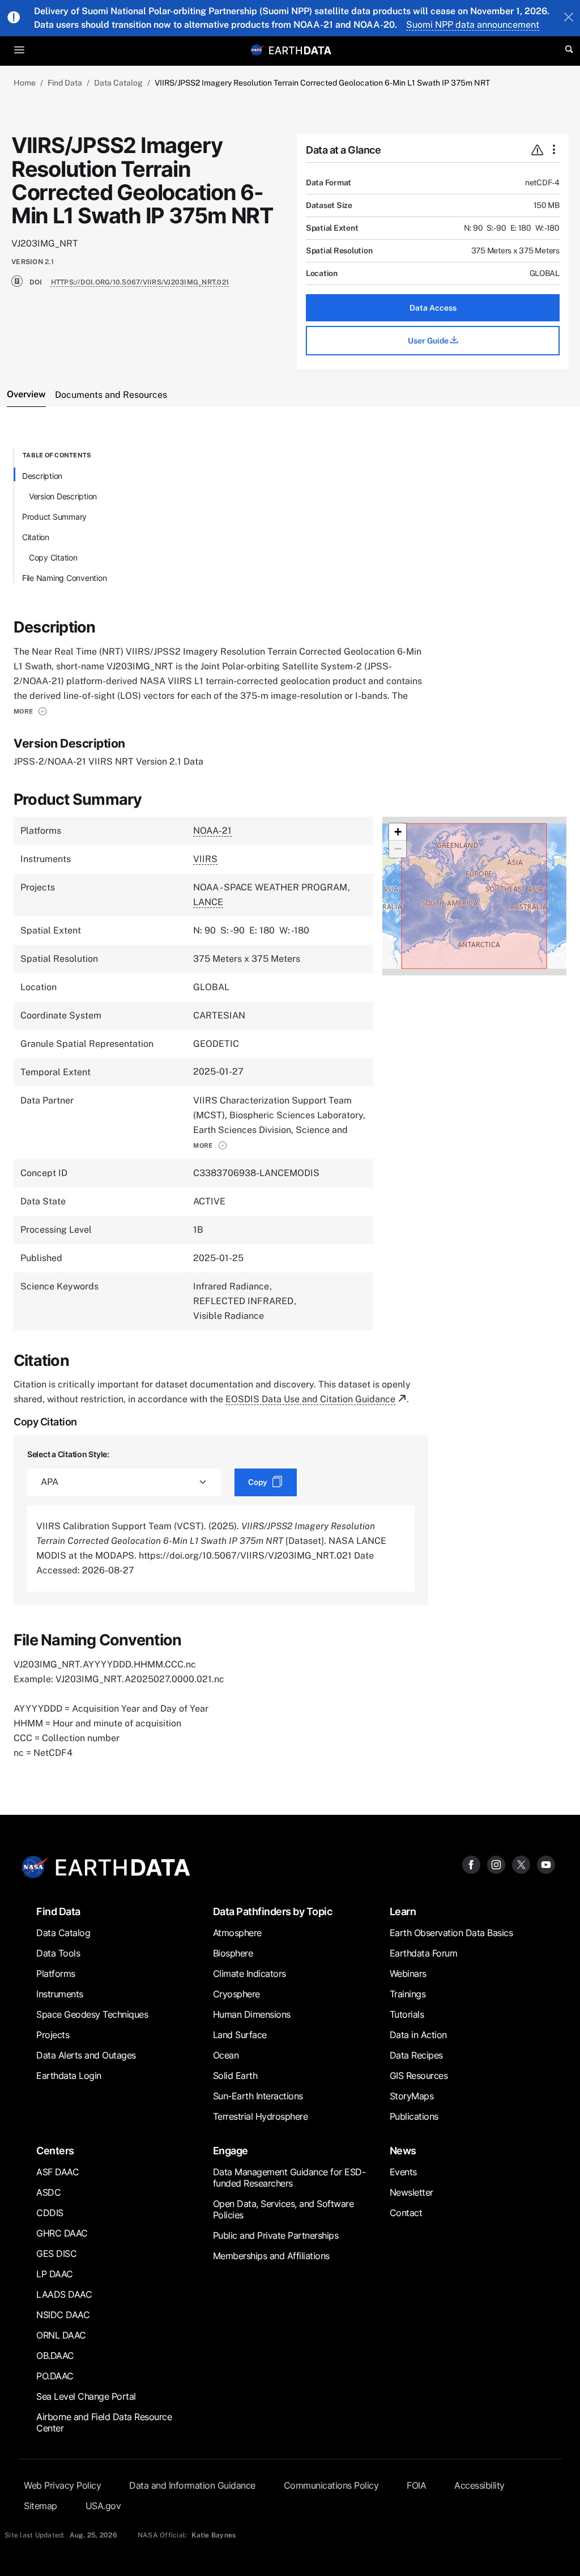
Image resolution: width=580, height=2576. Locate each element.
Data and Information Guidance (192, 2485)
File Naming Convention (65, 578)
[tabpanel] (290, 1104)
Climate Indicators (250, 1974)
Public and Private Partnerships (276, 2235)
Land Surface (240, 2035)
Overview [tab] (26, 394)
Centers (55, 2151)
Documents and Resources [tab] (111, 395)
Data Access (433, 308)
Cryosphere (236, 1994)
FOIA (416, 2485)
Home (25, 83)
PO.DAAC (55, 2376)
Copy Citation (53, 557)
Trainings (408, 1994)
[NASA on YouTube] (546, 1864)
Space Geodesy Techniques (92, 2014)
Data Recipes (416, 2055)
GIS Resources (419, 2076)
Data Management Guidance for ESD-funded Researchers (289, 2178)
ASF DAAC (57, 2172)
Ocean (226, 2055)
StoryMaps (412, 2096)
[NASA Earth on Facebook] (471, 1864)
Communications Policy (331, 2485)
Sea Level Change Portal (86, 2396)
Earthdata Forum (424, 1953)
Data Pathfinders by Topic (273, 1911)
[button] (30, 711)
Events (403, 2172)
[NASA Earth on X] (521, 1864)
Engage (231, 2151)
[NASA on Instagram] (496, 1864)
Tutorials (407, 2014)
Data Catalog (118, 83)
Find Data (65, 83)
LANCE (208, 902)
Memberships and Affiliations (271, 2256)
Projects (53, 2035)
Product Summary (54, 517)
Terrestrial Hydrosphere (261, 2116)
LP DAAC (55, 2274)
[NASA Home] (257, 50)
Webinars (408, 1974)
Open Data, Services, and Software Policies (283, 2209)
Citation (36, 537)
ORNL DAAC (61, 2335)
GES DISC (56, 2254)
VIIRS (205, 859)
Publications (414, 2116)
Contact (406, 2213)
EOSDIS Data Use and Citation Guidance (310, 1399)
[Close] (569, 18)
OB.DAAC (55, 2356)
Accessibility (479, 2485)
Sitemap (40, 2506)
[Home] (300, 50)
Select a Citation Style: (68, 1454)
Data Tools (58, 1953)
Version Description (63, 496)
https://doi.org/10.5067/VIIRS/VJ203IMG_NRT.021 (140, 282)
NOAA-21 (212, 831)
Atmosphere (237, 1933)
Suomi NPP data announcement (473, 25)
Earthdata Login (69, 2076)
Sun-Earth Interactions (258, 2096)
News (403, 2151)
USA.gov (103, 2506)
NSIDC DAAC (63, 2315)
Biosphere (233, 1953)
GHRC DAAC (62, 2233)
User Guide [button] (429, 341)
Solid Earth (235, 2076)
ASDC (48, 2192)
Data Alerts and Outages (86, 2055)
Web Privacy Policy (62, 2485)
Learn (403, 1911)
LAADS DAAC (64, 2294)
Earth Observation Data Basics (451, 1933)
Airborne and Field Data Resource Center (104, 2422)
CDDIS (50, 2213)
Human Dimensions (252, 2014)
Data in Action (418, 2035)
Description (42, 476)
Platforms (56, 1974)
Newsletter (411, 2192)
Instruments (60, 1994)
